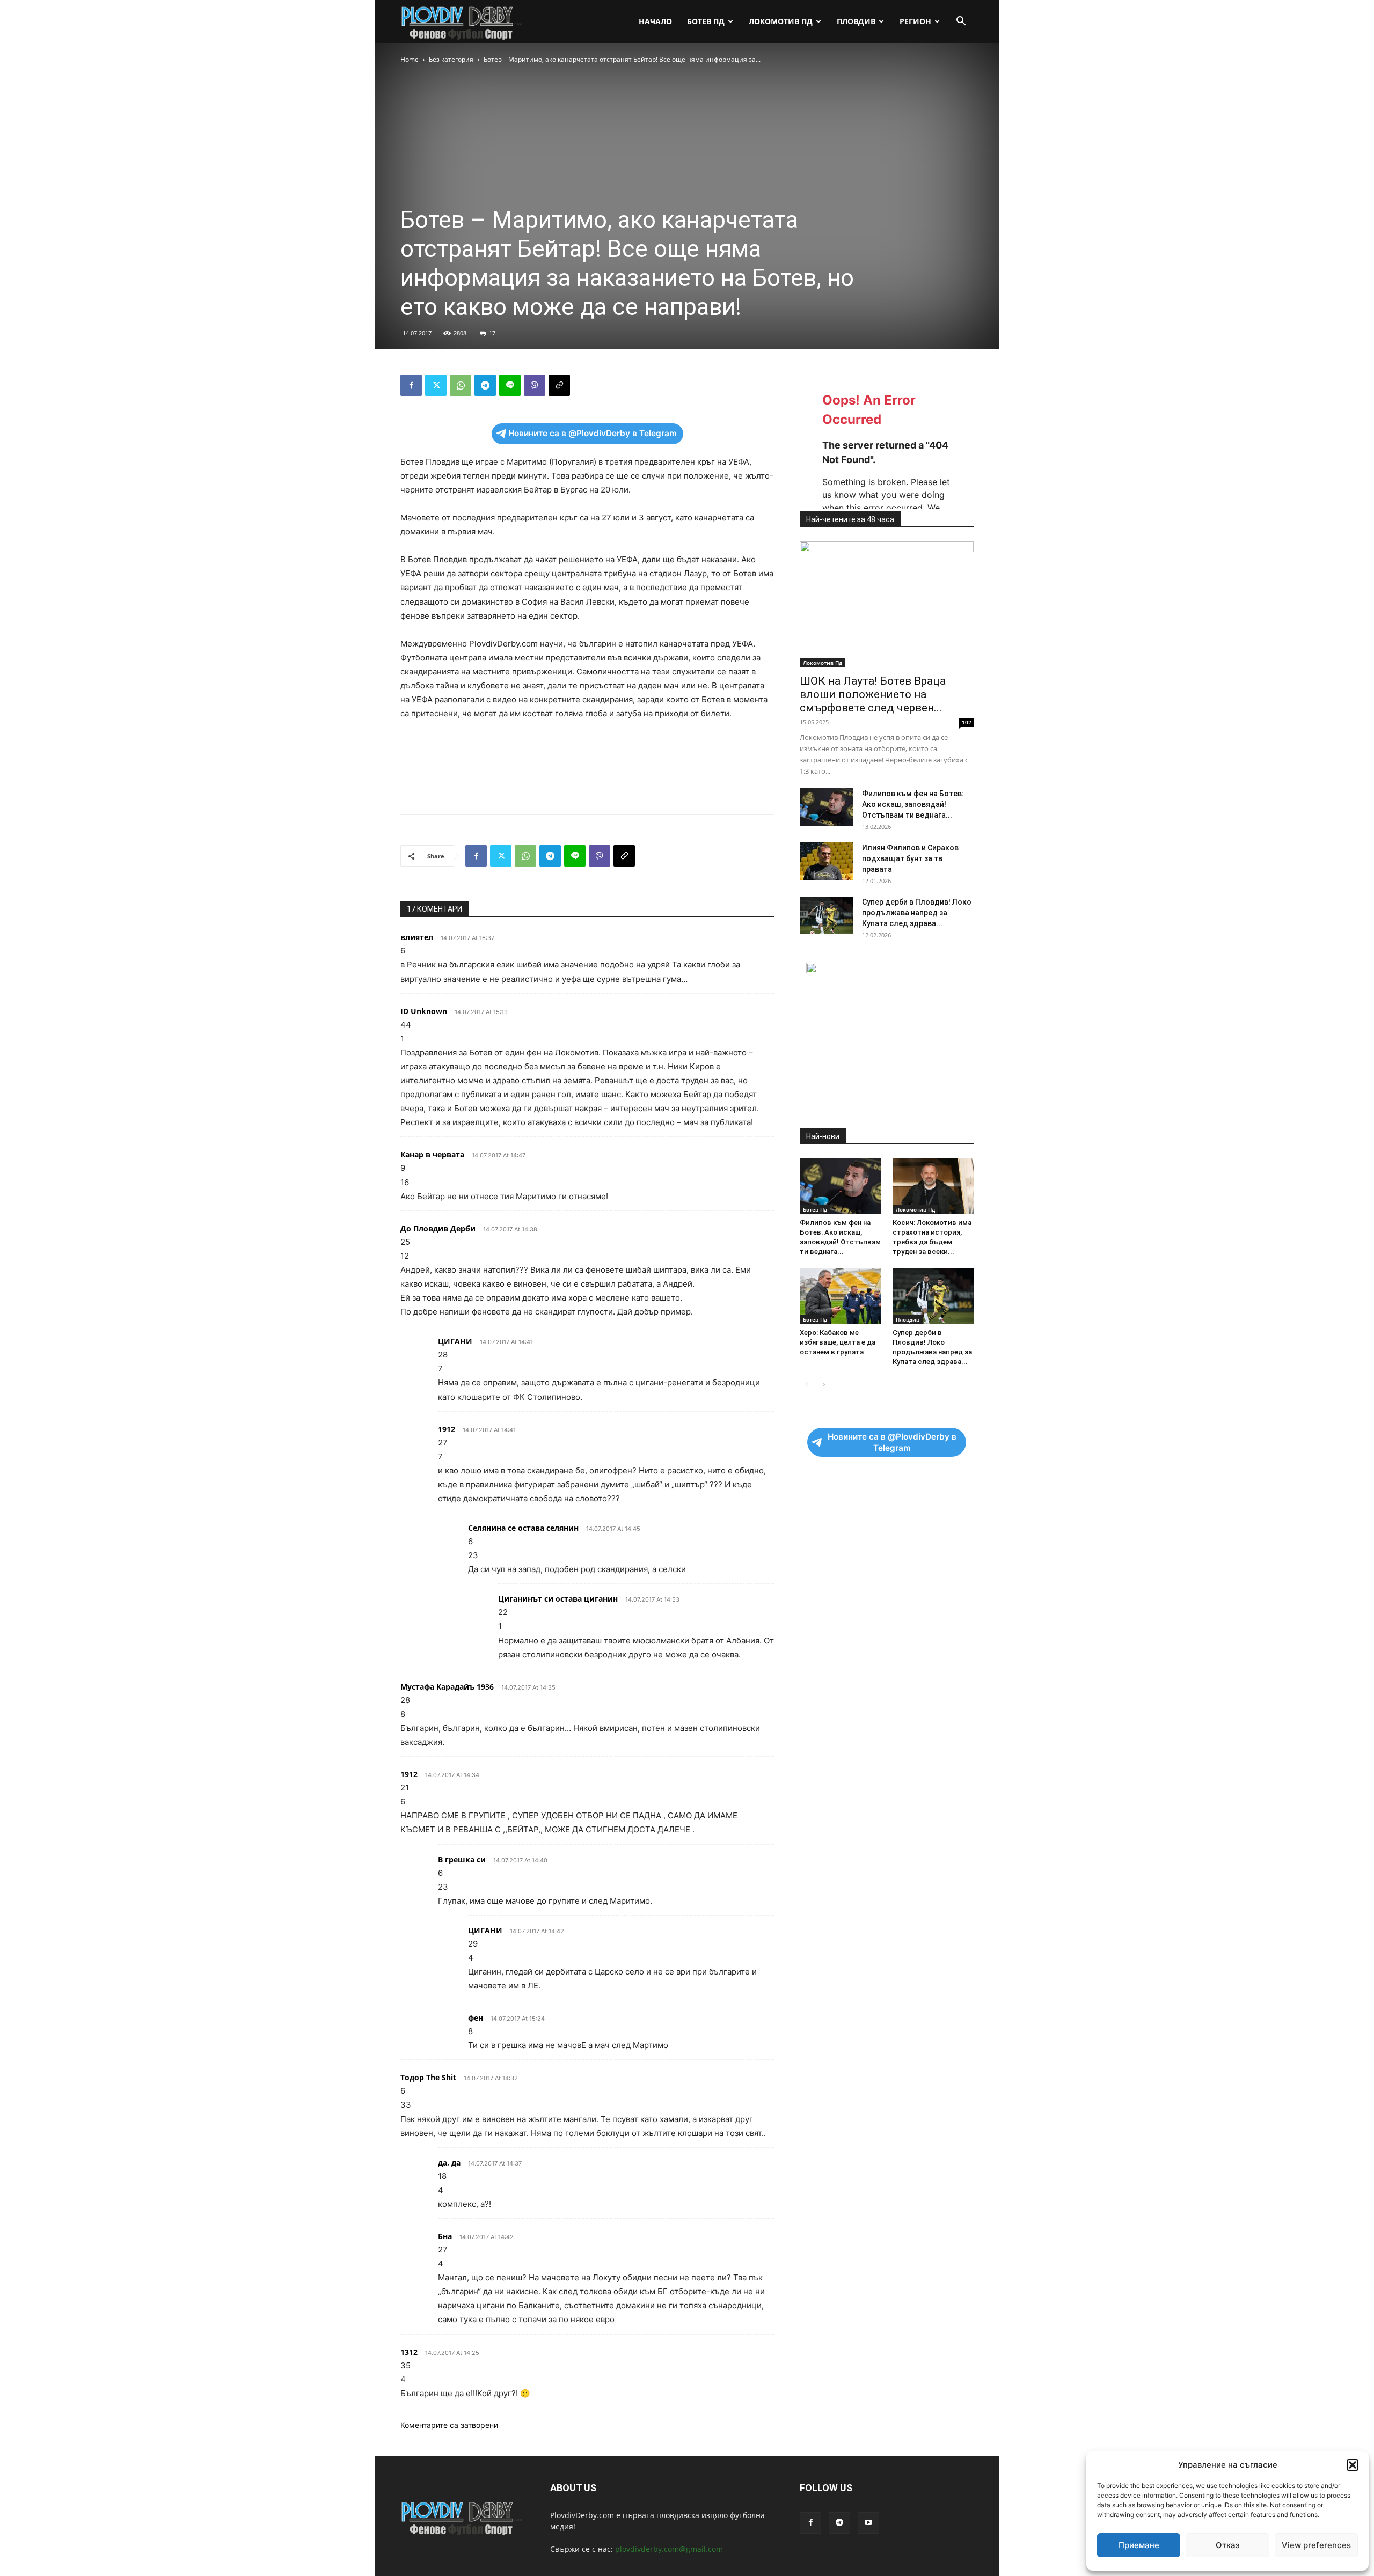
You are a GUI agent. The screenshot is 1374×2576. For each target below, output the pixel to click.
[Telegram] (485, 385)
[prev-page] (806, 1385)
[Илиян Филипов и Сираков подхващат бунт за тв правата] (827, 861)
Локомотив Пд (781, 21)
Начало (655, 21)
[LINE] (510, 385)
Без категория (451, 59)
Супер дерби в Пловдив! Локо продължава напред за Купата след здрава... (917, 913)
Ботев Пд (706, 21)
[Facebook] (411, 385)
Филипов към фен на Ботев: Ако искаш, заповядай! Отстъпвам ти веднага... (913, 804)
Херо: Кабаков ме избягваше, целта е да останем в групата (838, 1342)
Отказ (1228, 2545)
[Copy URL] (559, 385)
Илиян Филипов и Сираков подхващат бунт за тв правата (910, 858)
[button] (1353, 2465)
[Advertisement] (587, 779)
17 (492, 333)
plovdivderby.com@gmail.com (669, 2549)
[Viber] (535, 385)
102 (967, 722)
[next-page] (824, 1385)
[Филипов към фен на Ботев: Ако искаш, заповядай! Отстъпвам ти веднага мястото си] (827, 807)
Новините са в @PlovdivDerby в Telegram (593, 433)
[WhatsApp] (461, 385)
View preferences (1316, 2545)
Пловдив (856, 21)
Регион (915, 21)
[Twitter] (436, 385)
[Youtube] (868, 2523)
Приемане (1139, 2545)
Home (410, 59)
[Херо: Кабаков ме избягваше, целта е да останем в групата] (841, 1296)
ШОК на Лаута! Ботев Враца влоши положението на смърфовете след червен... (873, 694)
